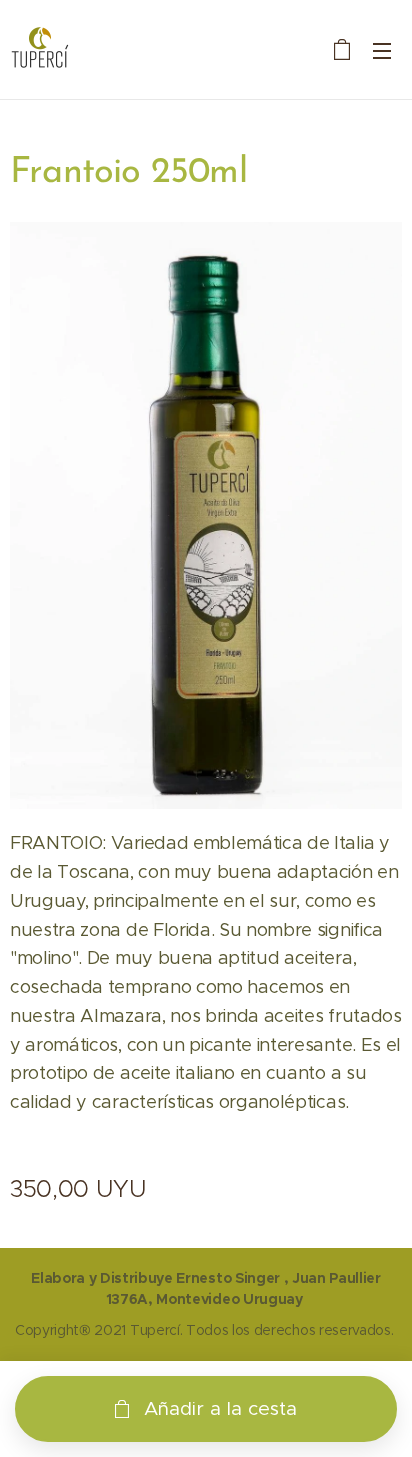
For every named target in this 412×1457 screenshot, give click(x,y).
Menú (382, 50)
